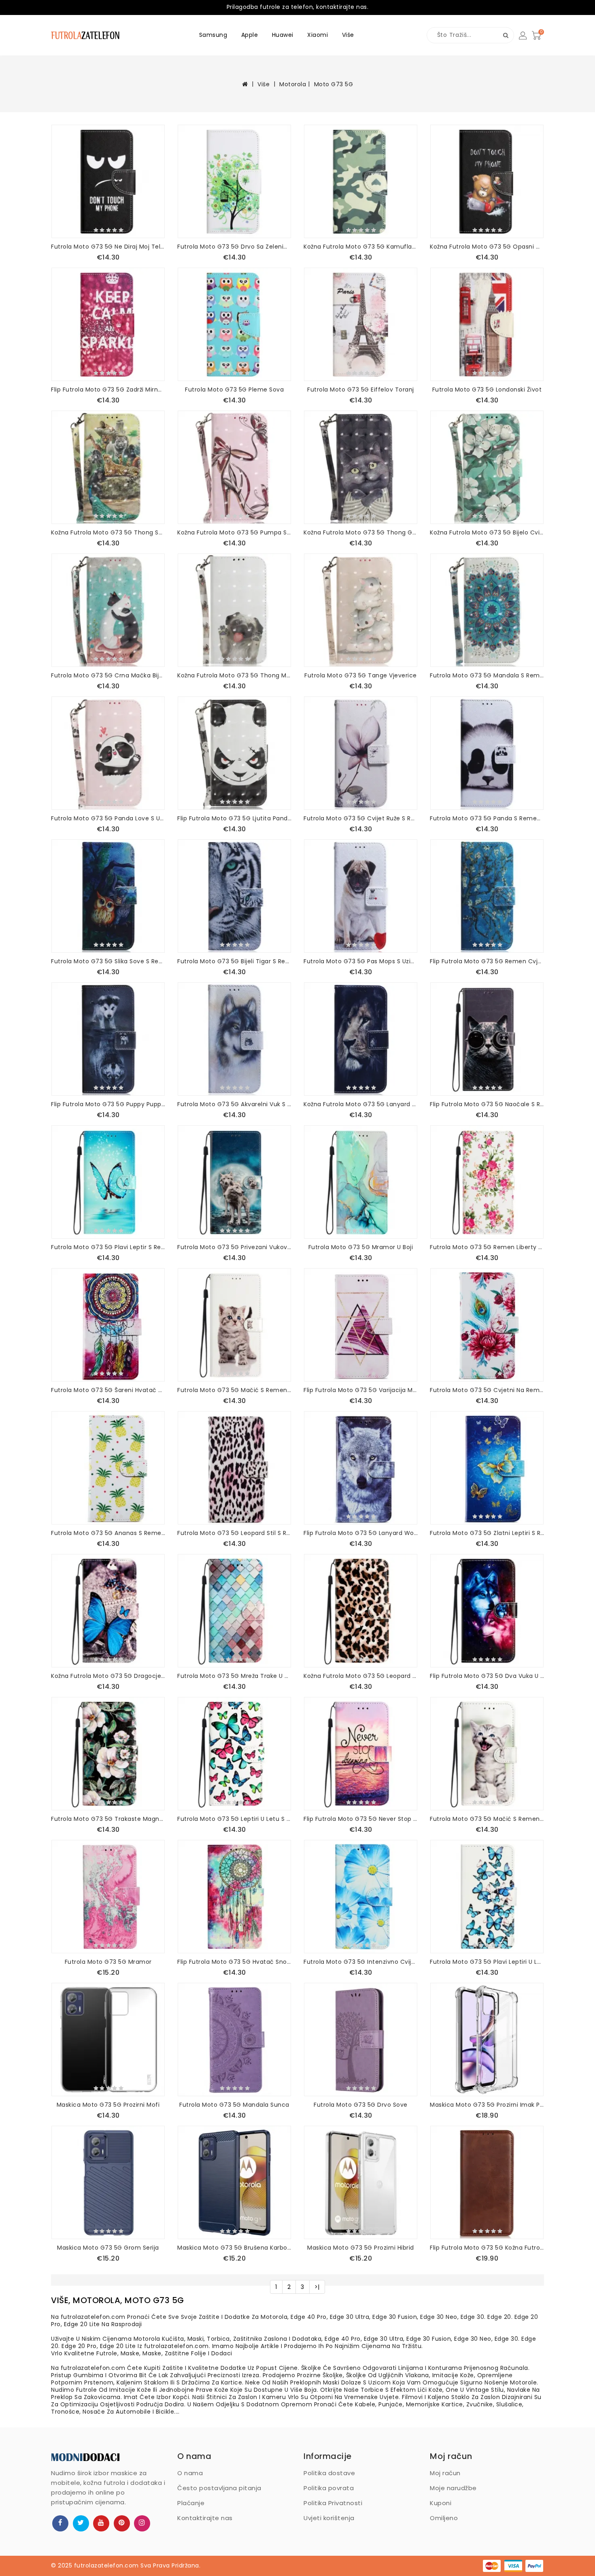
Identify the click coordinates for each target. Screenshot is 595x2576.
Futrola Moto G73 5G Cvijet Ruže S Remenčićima (361, 818)
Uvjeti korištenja (329, 2518)
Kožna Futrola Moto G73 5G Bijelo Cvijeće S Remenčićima (487, 532)
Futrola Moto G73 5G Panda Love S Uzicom (108, 818)
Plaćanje (191, 2503)
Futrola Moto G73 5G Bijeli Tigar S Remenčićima (234, 961)
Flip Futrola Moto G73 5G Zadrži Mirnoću (108, 390)
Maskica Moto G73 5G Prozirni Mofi (108, 2105)
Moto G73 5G (334, 84)
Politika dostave (329, 2473)
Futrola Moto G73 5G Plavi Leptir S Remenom (108, 1247)
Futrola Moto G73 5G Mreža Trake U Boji (234, 1676)
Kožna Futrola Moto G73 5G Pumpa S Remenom (234, 532)
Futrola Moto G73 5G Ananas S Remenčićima (108, 1533)
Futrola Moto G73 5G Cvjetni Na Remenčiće (487, 1390)
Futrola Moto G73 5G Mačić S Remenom (234, 1390)
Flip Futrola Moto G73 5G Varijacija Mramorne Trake (361, 1390)
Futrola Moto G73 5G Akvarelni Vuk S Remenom (234, 1104)
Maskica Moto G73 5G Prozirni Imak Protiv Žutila (487, 2105)
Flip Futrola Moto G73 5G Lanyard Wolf (361, 1533)
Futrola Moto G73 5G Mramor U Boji (361, 1247)
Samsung (213, 35)
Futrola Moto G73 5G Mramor (108, 1962)
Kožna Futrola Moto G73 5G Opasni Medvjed (487, 247)
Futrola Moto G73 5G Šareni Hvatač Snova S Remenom (108, 1390)
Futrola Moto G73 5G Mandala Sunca (234, 2105)
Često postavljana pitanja (219, 2488)
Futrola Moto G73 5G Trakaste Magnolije (108, 1819)
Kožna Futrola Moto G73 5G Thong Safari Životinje (108, 532)
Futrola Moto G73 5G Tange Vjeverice (361, 675)
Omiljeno (444, 2518)
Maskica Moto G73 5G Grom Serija (108, 2248)
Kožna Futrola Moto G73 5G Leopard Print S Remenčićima (361, 1676)
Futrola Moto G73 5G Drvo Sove (361, 2105)
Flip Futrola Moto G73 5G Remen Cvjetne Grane (487, 961)
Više (348, 35)
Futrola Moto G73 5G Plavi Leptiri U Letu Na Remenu (487, 1962)
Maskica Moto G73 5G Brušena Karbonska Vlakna (234, 2248)
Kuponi (441, 2503)
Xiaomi (318, 35)
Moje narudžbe (453, 2488)
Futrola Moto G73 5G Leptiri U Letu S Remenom (234, 1819)
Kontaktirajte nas (205, 2518)
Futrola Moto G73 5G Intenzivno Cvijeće (361, 1962)
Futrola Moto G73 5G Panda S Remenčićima (487, 818)
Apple (250, 35)
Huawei (283, 35)
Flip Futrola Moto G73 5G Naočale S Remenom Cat (487, 1104)
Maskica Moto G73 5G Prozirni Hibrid (361, 2248)
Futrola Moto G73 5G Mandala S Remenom (487, 675)
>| (317, 2287)
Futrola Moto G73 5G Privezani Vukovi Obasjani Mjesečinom (234, 1247)
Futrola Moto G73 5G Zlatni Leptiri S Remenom (487, 1533)
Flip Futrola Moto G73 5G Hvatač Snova (234, 1962)
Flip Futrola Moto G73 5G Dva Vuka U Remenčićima (487, 1676)
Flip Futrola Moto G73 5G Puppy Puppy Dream (108, 1104)
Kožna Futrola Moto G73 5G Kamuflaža (361, 247)
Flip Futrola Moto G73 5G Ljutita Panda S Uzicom (234, 818)
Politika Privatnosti (333, 2503)
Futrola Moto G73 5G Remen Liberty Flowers (487, 1247)
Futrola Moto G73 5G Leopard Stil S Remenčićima (234, 1533)
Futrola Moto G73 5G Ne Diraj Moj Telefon (108, 247)
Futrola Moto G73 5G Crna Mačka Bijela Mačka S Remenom (108, 675)
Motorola (293, 84)
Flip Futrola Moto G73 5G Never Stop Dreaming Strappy (361, 1819)
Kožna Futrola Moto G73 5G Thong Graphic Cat (361, 532)
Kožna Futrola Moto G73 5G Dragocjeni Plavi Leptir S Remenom (108, 1676)
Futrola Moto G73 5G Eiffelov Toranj (361, 390)
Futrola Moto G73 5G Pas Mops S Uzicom (361, 961)
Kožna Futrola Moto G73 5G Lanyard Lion (361, 1104)
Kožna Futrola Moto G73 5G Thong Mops (234, 675)
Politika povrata (329, 2488)
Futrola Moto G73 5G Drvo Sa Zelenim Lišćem (234, 247)
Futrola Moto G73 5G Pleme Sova (234, 390)
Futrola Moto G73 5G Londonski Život (487, 390)
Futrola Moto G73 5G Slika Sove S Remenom (108, 961)
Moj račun (445, 2473)
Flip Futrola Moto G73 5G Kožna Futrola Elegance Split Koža (487, 2248)
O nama (190, 2473)
